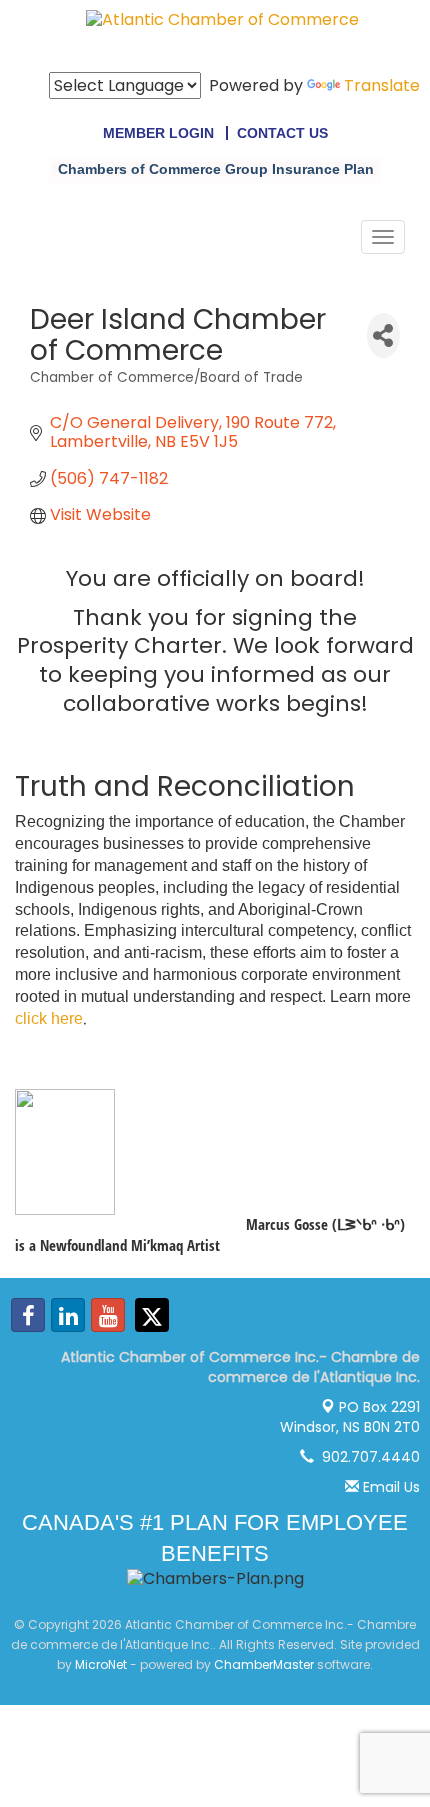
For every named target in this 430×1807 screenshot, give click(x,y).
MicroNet (101, 1664)
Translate (382, 85)
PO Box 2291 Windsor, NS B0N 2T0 (350, 1417)
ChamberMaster (264, 1664)
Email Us (389, 1487)
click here (49, 1018)
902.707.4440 (367, 1457)
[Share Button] (383, 335)
